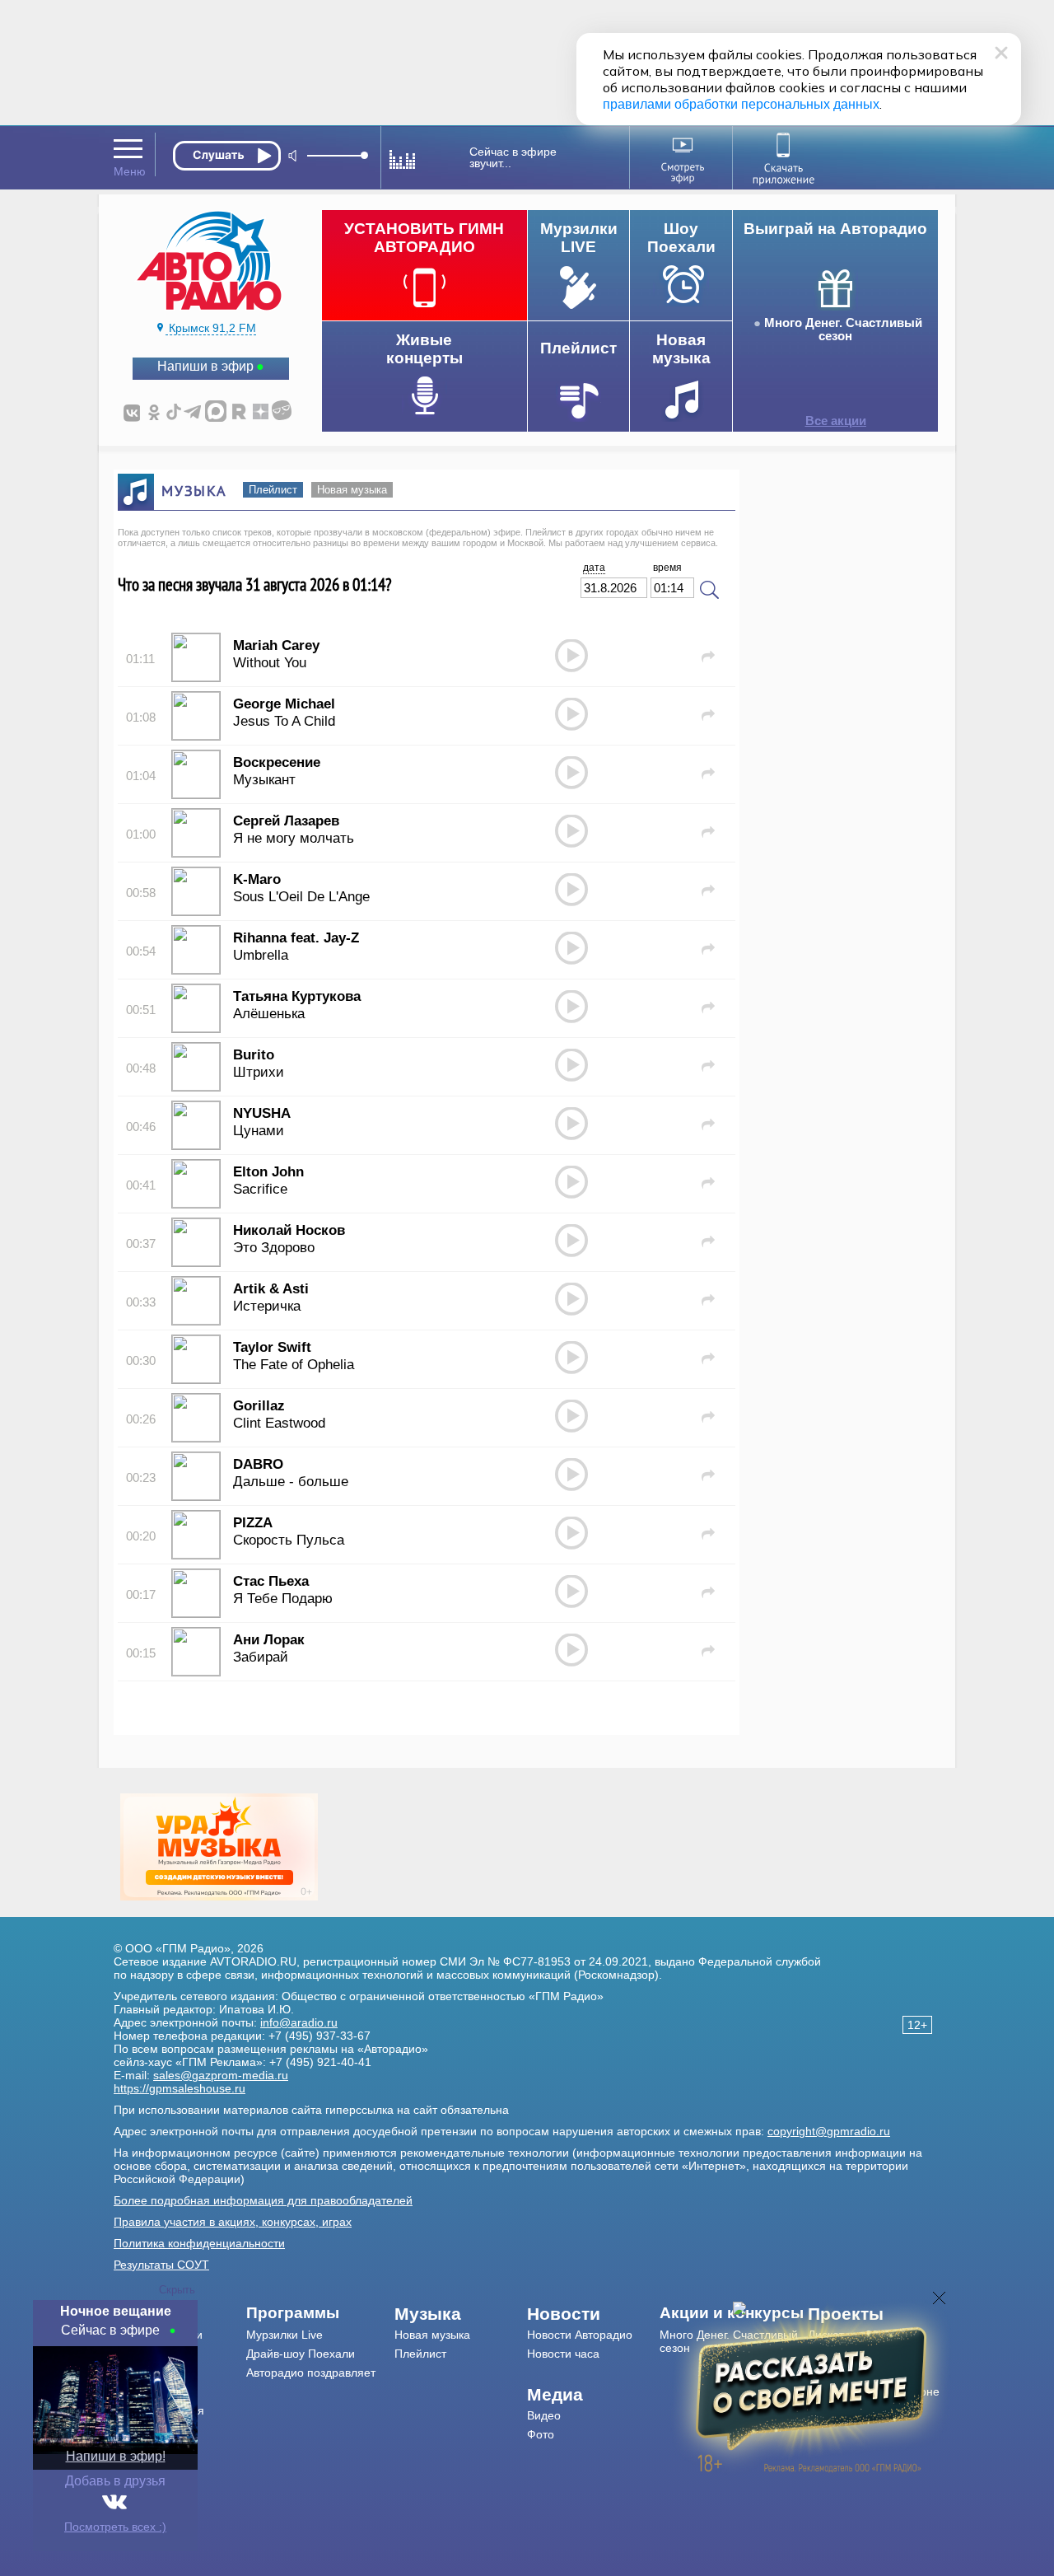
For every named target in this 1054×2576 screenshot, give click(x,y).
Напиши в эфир (205, 366)
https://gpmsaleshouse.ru (180, 2088)
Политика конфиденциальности (199, 2243)
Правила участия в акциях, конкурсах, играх (233, 2222)
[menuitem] (321, 2313)
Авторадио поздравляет (311, 2373)
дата (594, 568)
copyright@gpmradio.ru (829, 2131)
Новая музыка (352, 490)
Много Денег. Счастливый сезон (843, 330)
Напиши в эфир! (116, 2456)
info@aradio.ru (299, 2022)
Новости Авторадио (580, 2335)
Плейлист (273, 490)
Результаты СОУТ (161, 2265)
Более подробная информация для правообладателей (263, 2200)
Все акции (836, 421)
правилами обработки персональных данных (741, 104)
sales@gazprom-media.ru (221, 2075)
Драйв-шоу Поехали (301, 2354)
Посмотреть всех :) (115, 2527)
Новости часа (563, 2354)
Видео (544, 2415)
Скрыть (177, 2290)
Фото (541, 2434)
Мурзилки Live (284, 2335)
